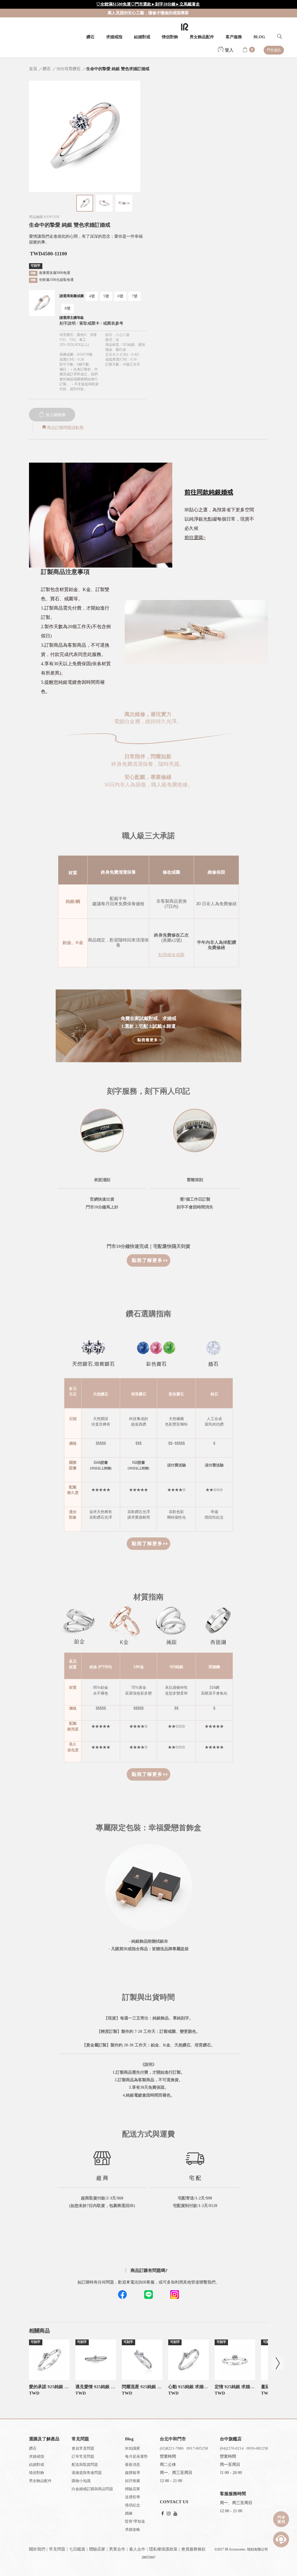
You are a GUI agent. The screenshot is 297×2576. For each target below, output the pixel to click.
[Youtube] (175, 2514)
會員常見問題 (83, 2448)
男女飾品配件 (202, 37)
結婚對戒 (142, 37)
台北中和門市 (173, 2439)
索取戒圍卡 (90, 323)
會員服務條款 (193, 2549)
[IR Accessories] (185, 27)
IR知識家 (133, 2448)
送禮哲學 (133, 2497)
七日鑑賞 (77, 2549)
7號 (135, 296)
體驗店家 (133, 2489)
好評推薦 (133, 2481)
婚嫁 (129, 2513)
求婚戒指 (114, 37)
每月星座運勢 (136, 2456)
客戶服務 (234, 37)
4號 (92, 296)
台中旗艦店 (231, 2439)
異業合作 (117, 2549)
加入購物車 (55, 415)
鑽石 (90, 37)
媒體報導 (133, 2473)
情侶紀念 (133, 2505)
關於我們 (37, 2549)
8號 (68, 308)
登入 (229, 50)
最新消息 (133, 2465)
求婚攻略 (133, 2529)
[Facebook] (163, 2514)
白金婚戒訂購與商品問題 (92, 2489)
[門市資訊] (281, 2519)
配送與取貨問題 (85, 2465)
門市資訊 (274, 50)
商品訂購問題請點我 (65, 428)
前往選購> (195, 538)
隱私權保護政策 (163, 2549)
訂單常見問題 (83, 2456)
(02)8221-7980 (172, 2448)
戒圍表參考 (113, 323)
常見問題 (57, 2549)
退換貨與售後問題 (87, 2473)
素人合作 (137, 2549)
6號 (120, 296)
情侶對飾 (170, 37)
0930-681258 (257, 2448)
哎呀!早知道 (135, 2521)
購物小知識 (81, 2481)
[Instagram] (169, 2514)
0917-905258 (197, 2448)
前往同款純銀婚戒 (209, 492)
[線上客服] (281, 2539)
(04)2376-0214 (232, 2448)
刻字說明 (68, 323)
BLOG (259, 37)
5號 (106, 296)
